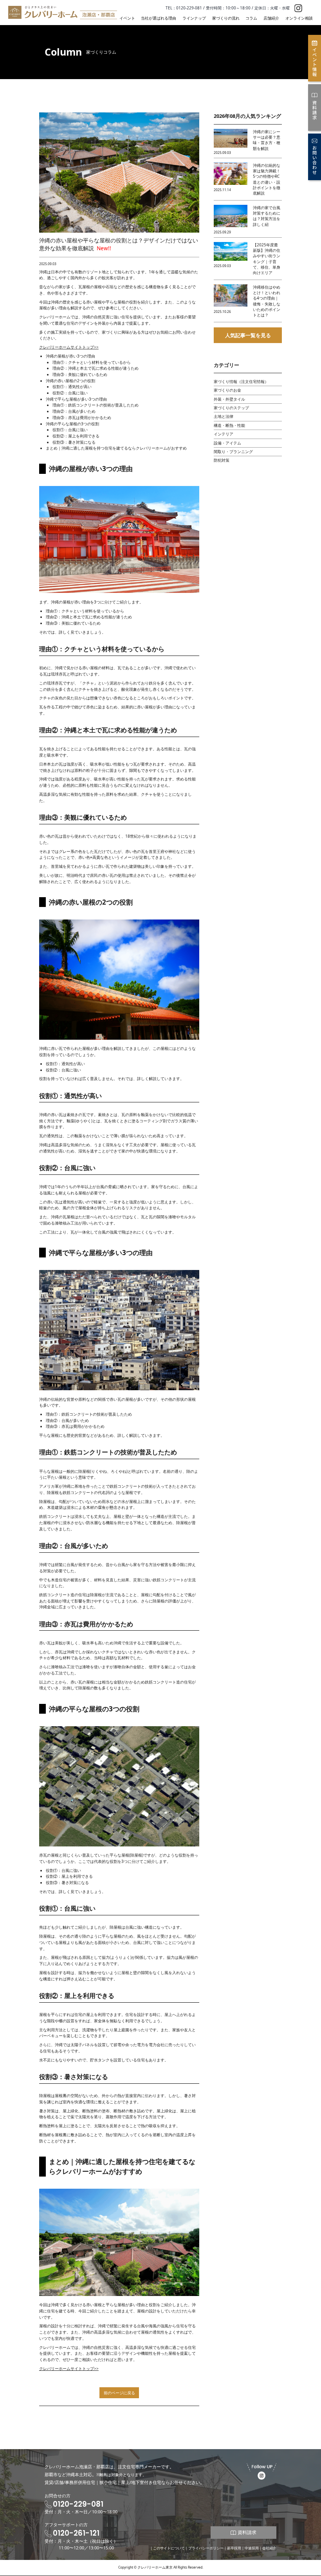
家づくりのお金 (227, 390)
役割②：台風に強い (70, 393)
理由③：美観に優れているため (80, 374)
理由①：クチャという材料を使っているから (92, 362)
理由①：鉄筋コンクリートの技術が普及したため (96, 405)
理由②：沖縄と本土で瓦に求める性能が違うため (96, 368)
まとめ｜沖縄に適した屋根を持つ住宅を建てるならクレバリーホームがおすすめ (116, 448)
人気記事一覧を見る (248, 335)
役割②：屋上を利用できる (76, 436)
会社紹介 (269, 2548)
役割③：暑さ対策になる (74, 442)
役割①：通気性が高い (72, 387)
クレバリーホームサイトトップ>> (69, 347)
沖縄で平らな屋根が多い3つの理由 (76, 399)
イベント (127, 18)
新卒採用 (234, 2548)
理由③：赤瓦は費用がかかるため (82, 417)
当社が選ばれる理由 (159, 18)
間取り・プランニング (233, 452)
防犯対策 (222, 460)
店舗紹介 (271, 18)
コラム (251, 18)
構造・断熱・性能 (229, 425)
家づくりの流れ (226, 18)
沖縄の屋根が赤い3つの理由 (70, 356)
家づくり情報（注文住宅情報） (241, 381)
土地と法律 (224, 416)
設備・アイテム (227, 443)
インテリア (224, 434)
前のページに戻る (119, 2393)
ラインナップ (194, 18)
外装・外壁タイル (229, 399)
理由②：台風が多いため (74, 411)
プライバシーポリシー (206, 2548)
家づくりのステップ (231, 408)
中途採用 (252, 2548)
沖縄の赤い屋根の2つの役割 (70, 381)
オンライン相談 (299, 18)
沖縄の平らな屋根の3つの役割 (72, 424)
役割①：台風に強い (70, 430)
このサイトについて (169, 2548)
